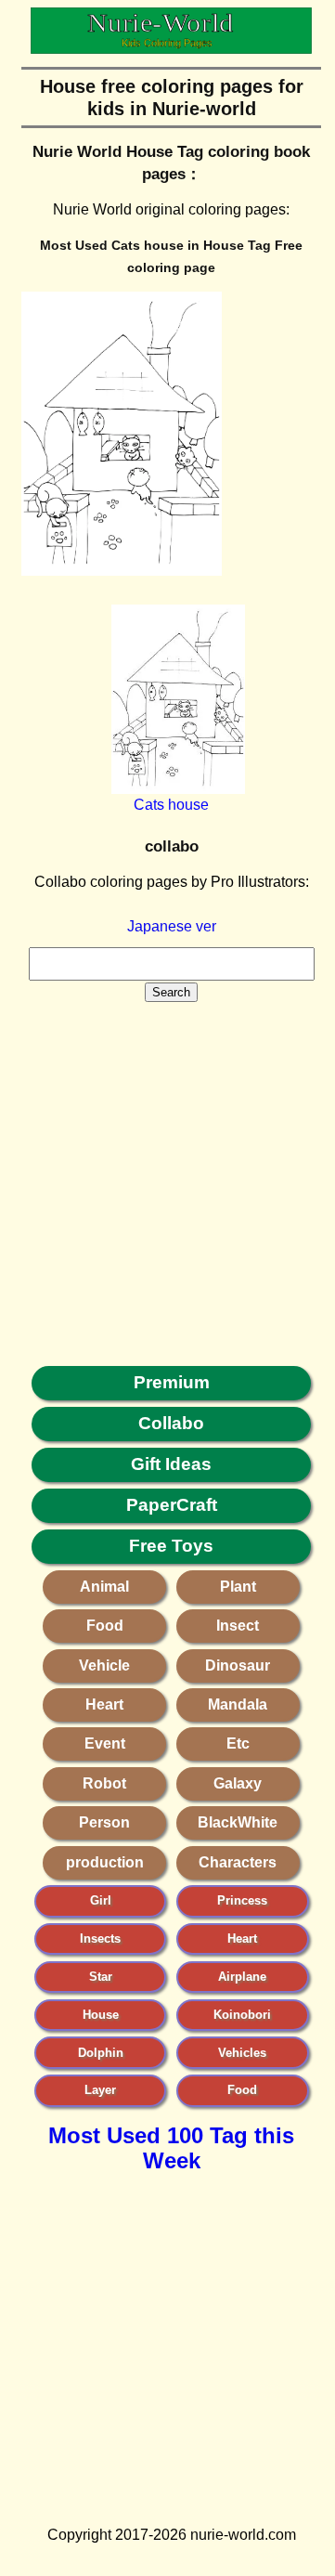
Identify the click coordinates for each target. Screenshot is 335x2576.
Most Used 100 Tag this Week (171, 2148)
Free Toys (171, 1546)
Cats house (171, 805)
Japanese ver (172, 926)
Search (171, 992)
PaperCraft (172, 1505)
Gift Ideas (171, 1464)
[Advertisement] (167, 1170)
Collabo (171, 1423)
